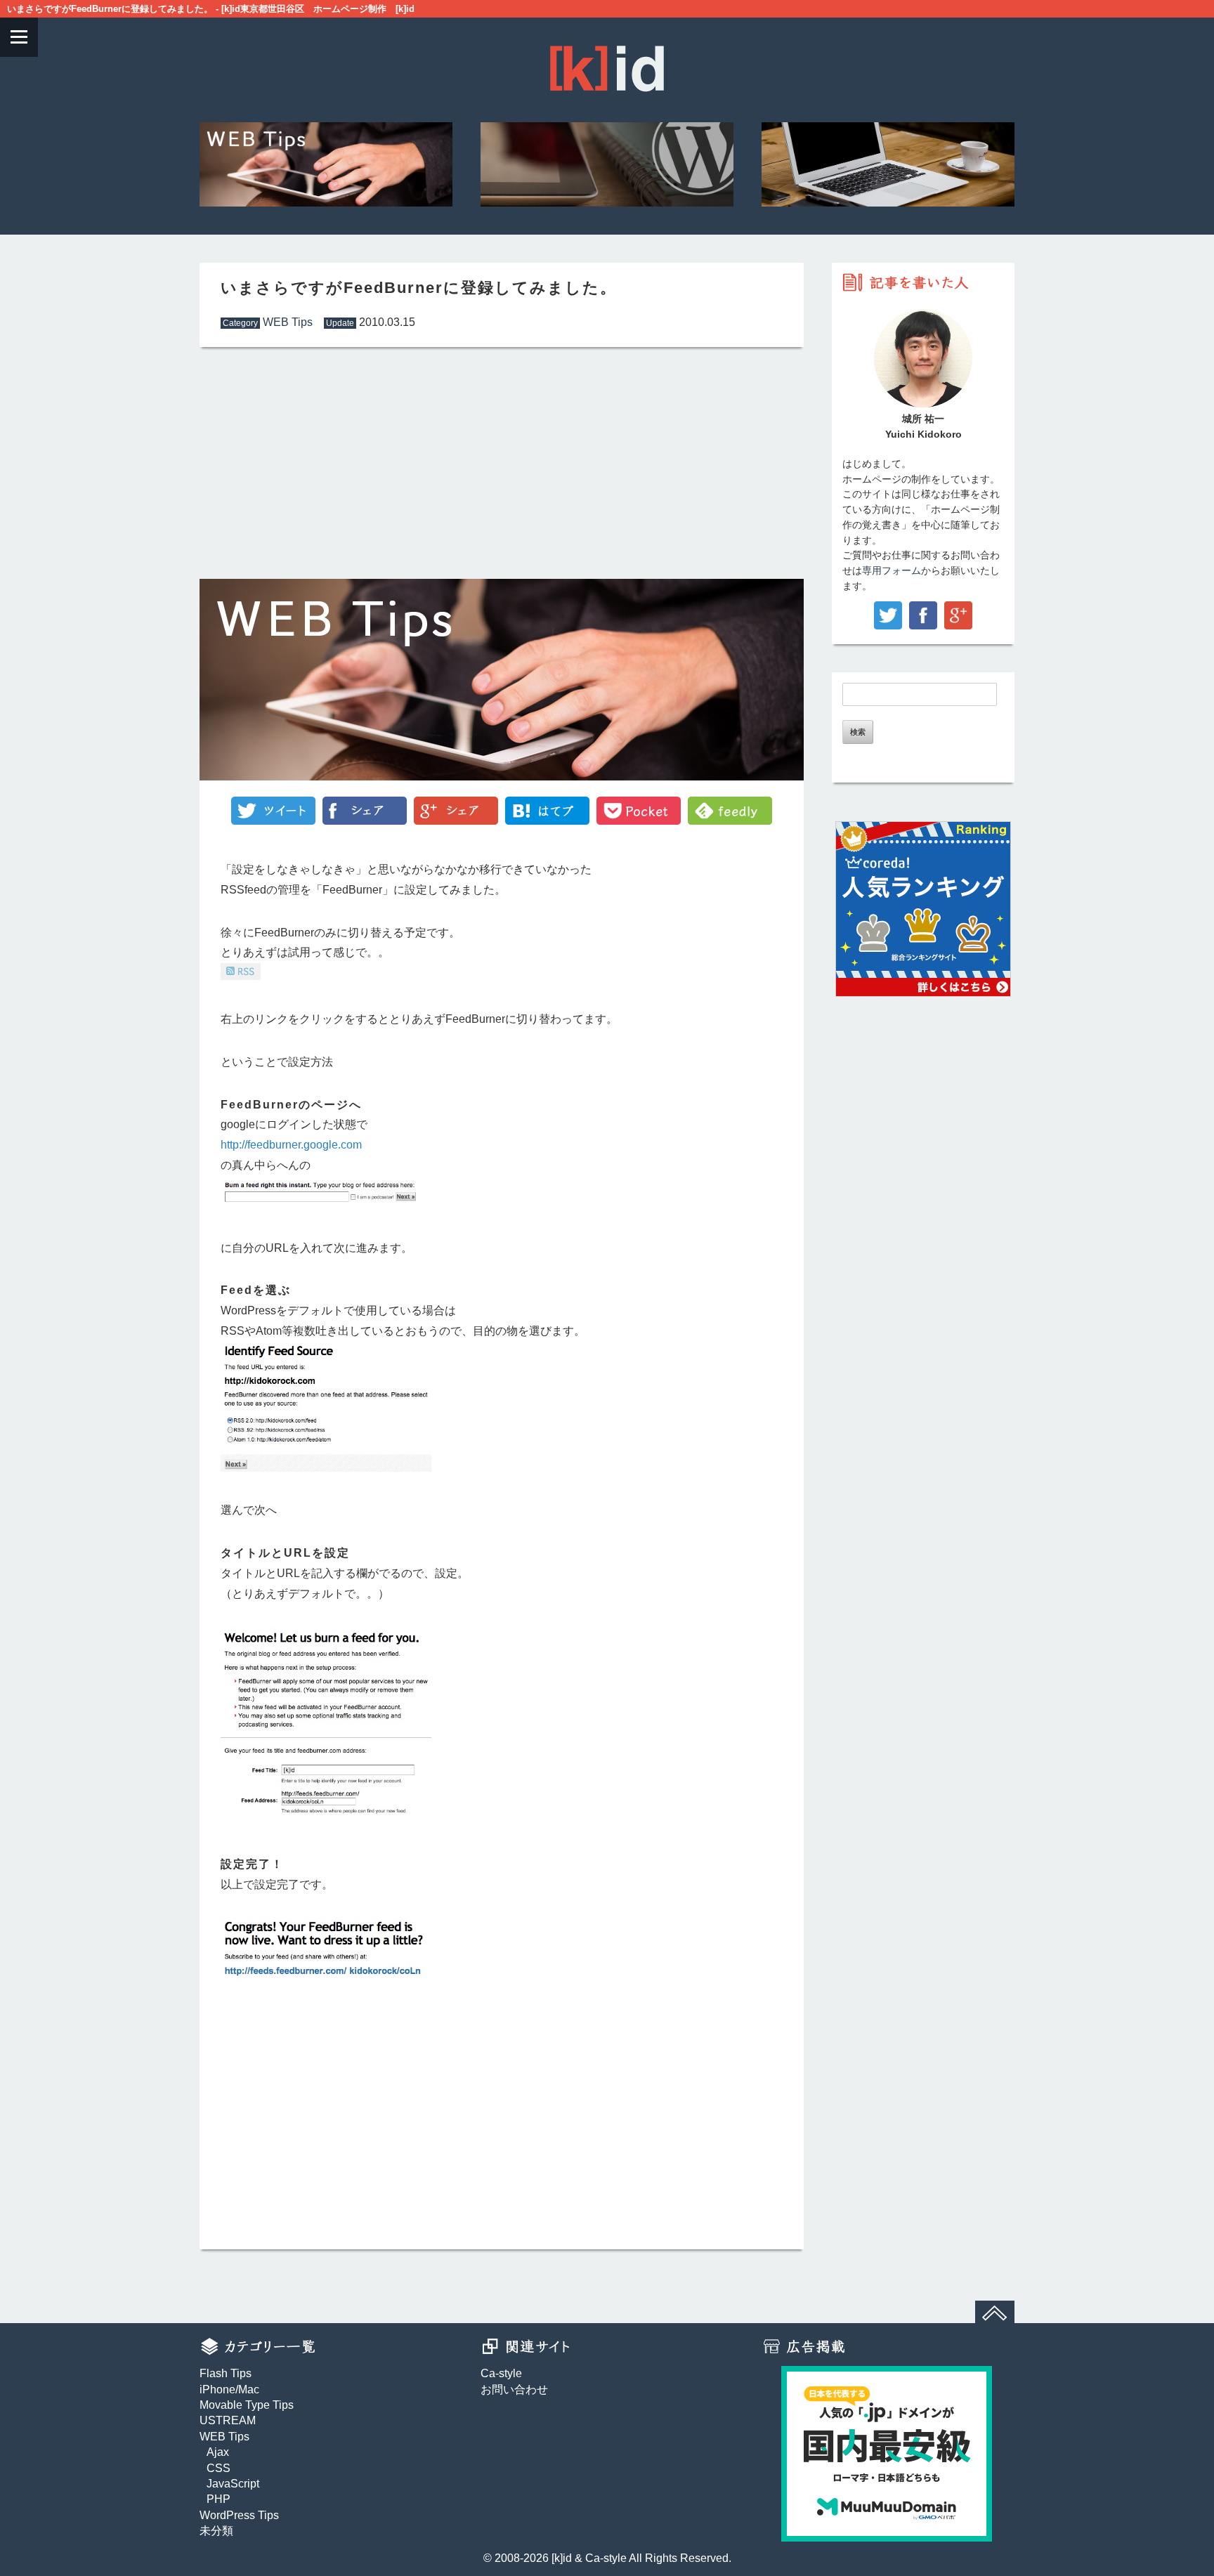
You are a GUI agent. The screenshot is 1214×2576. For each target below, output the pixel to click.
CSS (218, 2468)
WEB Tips (288, 322)
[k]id (562, 2558)
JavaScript (233, 2484)
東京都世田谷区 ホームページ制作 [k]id (327, 9)
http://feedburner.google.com (291, 1145)
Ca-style (501, 2373)
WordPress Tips (239, 2515)
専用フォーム (892, 571)
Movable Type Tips (247, 2405)
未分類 (216, 2531)
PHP (218, 2499)
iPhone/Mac (229, 2389)
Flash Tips (226, 2373)
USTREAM (228, 2420)
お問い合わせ (514, 2389)
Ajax (218, 2452)
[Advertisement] (347, 463)
